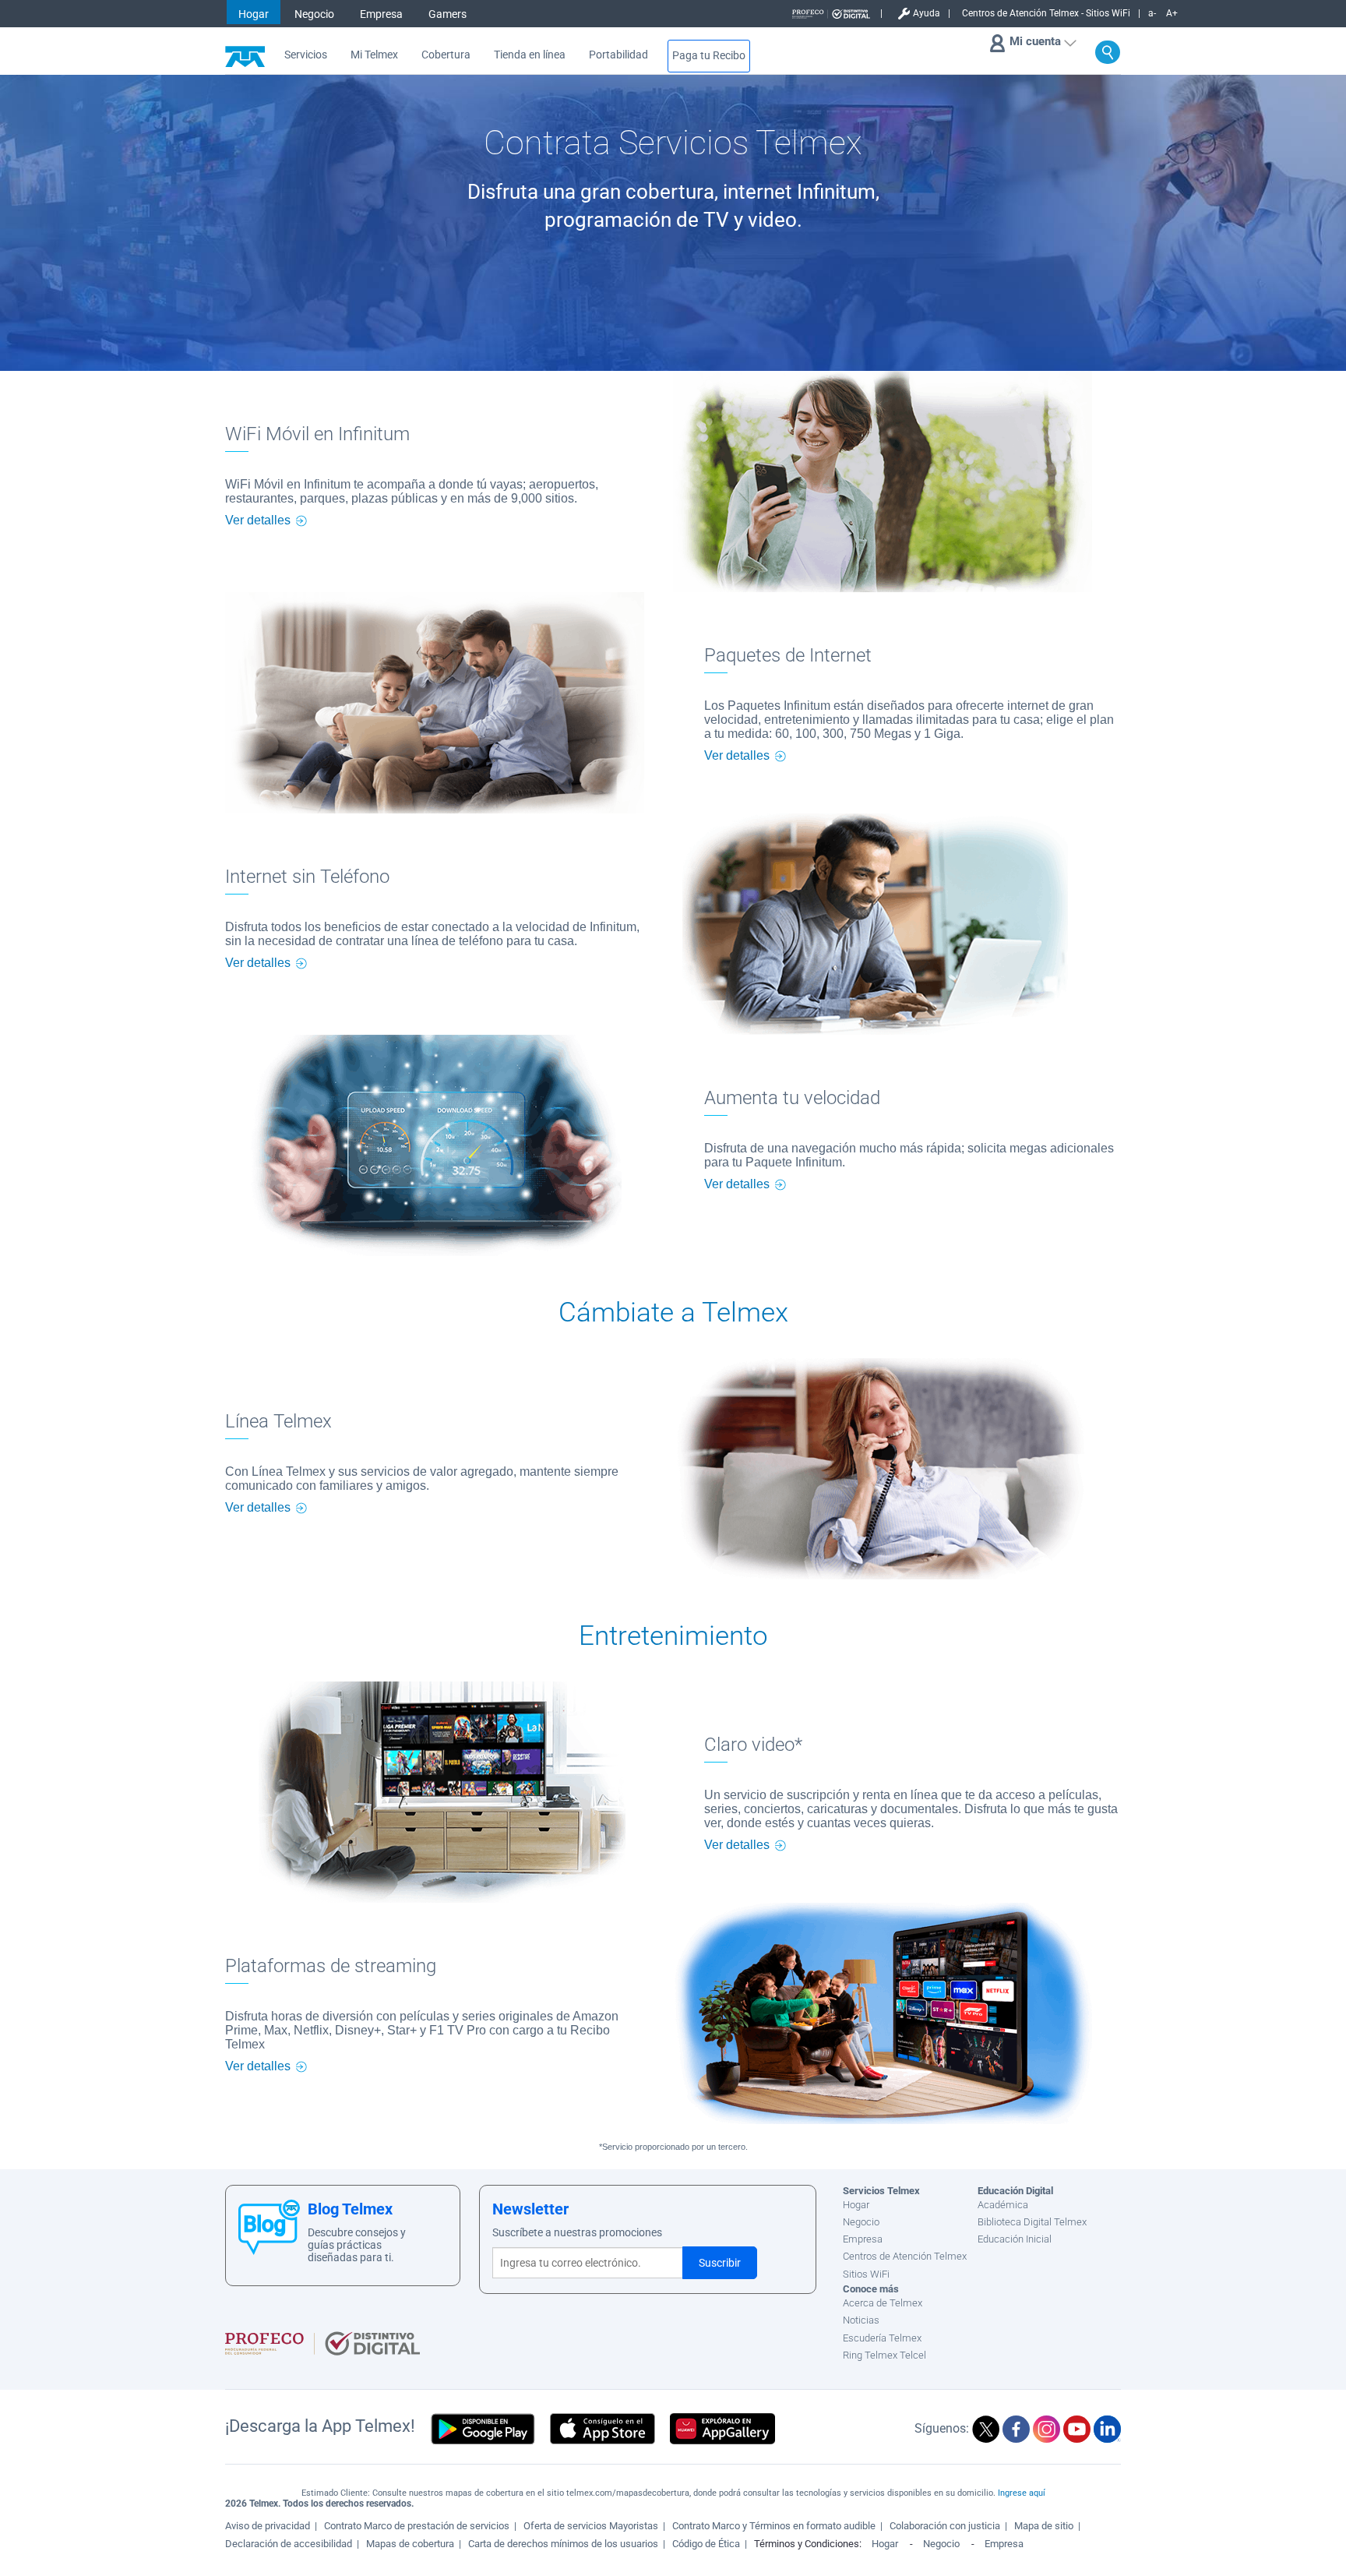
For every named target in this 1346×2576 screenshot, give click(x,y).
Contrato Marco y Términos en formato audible (774, 2526)
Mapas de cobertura (410, 2544)
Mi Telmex (374, 55)
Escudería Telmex (882, 2338)
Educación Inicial (1015, 2239)
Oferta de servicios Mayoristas (591, 2526)
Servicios (306, 55)
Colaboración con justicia (945, 2526)
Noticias (861, 2320)
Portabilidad (618, 55)
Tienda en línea (530, 55)
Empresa (381, 14)
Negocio (314, 14)
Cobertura (446, 55)
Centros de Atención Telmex (905, 2256)
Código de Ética (706, 2544)
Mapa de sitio (1044, 2526)
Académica (1003, 2205)
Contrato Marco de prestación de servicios (417, 2526)
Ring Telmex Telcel (884, 2355)
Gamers (447, 14)
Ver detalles (258, 520)
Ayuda (927, 13)
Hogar (254, 14)
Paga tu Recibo (709, 56)
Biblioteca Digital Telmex (1032, 2222)
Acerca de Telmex (883, 2303)
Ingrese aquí (1022, 2493)
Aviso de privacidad (268, 2526)
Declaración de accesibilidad (289, 2544)
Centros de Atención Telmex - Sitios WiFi (1046, 13)
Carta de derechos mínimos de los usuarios (563, 2544)
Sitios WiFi (866, 2274)
